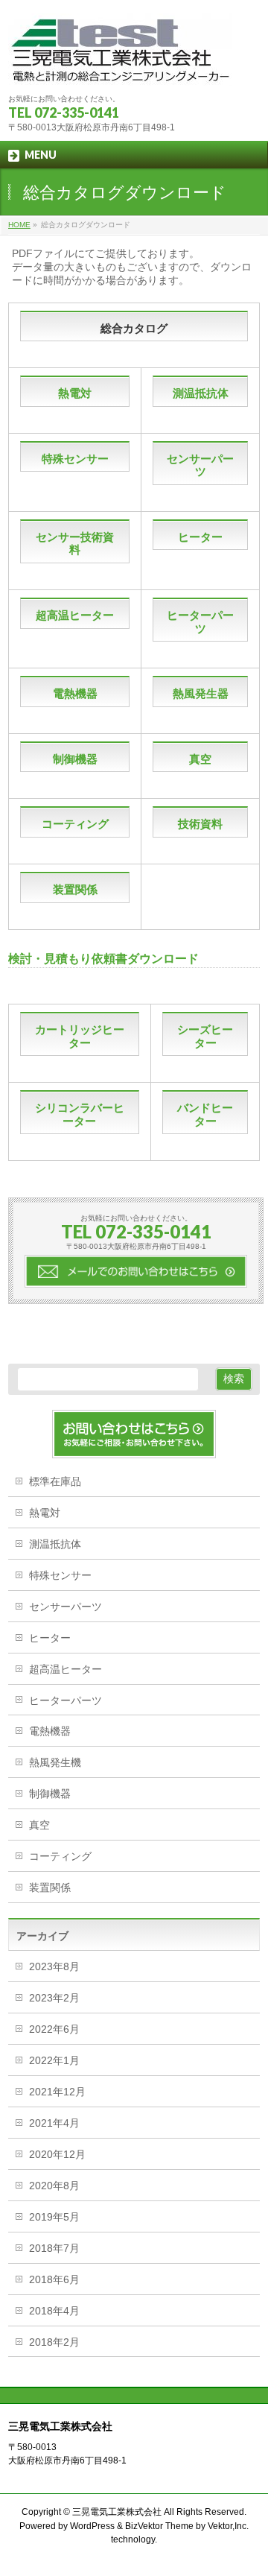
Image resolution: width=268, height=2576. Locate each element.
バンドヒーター (205, 1114)
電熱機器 (75, 693)
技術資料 (200, 824)
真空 (200, 759)
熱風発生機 (55, 1762)
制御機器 (75, 759)
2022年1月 (54, 2060)
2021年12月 (57, 2092)
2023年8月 (54, 1966)
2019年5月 (54, 2217)
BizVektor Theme (159, 2526)
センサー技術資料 (75, 544)
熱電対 (75, 393)
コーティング (75, 824)
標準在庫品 (55, 1481)
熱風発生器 (201, 693)
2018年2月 (54, 2342)
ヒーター (200, 537)
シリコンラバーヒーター (80, 1114)
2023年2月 (54, 1998)
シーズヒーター (205, 1036)
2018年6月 (54, 2279)
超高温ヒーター (75, 615)
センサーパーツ (200, 465)
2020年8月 (54, 2186)
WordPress (92, 2526)
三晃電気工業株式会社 (117, 2512)
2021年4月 (54, 2123)
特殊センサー (75, 459)
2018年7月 (54, 2248)
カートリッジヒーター (80, 1036)
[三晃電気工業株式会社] (120, 69)
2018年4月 (54, 2311)
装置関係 (75, 889)
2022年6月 (54, 2029)
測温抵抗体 (201, 393)
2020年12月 (57, 2154)
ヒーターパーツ (200, 622)
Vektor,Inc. (228, 2526)
